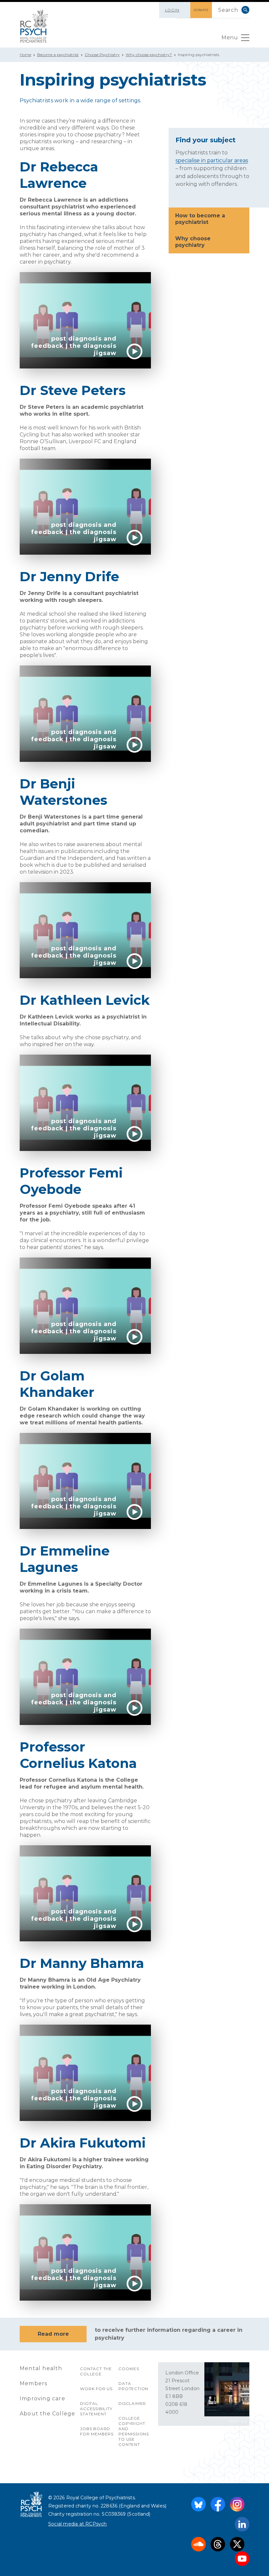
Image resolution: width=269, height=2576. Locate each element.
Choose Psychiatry (102, 55)
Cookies (129, 2369)
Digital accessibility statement (96, 2409)
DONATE (201, 10)
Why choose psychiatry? (149, 55)
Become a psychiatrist (58, 55)
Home (25, 55)
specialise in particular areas (212, 160)
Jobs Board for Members (97, 2431)
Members (33, 2383)
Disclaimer (132, 2403)
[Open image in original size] (34, 26)
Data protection (133, 2386)
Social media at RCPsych (78, 2524)
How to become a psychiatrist (200, 219)
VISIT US (238, 2421)
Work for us (96, 2389)
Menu (230, 38)
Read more (53, 2334)
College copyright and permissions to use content (134, 2431)
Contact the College (96, 2371)
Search (245, 10)
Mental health (41, 2368)
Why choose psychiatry (193, 242)
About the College (47, 2414)
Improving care (42, 2398)
